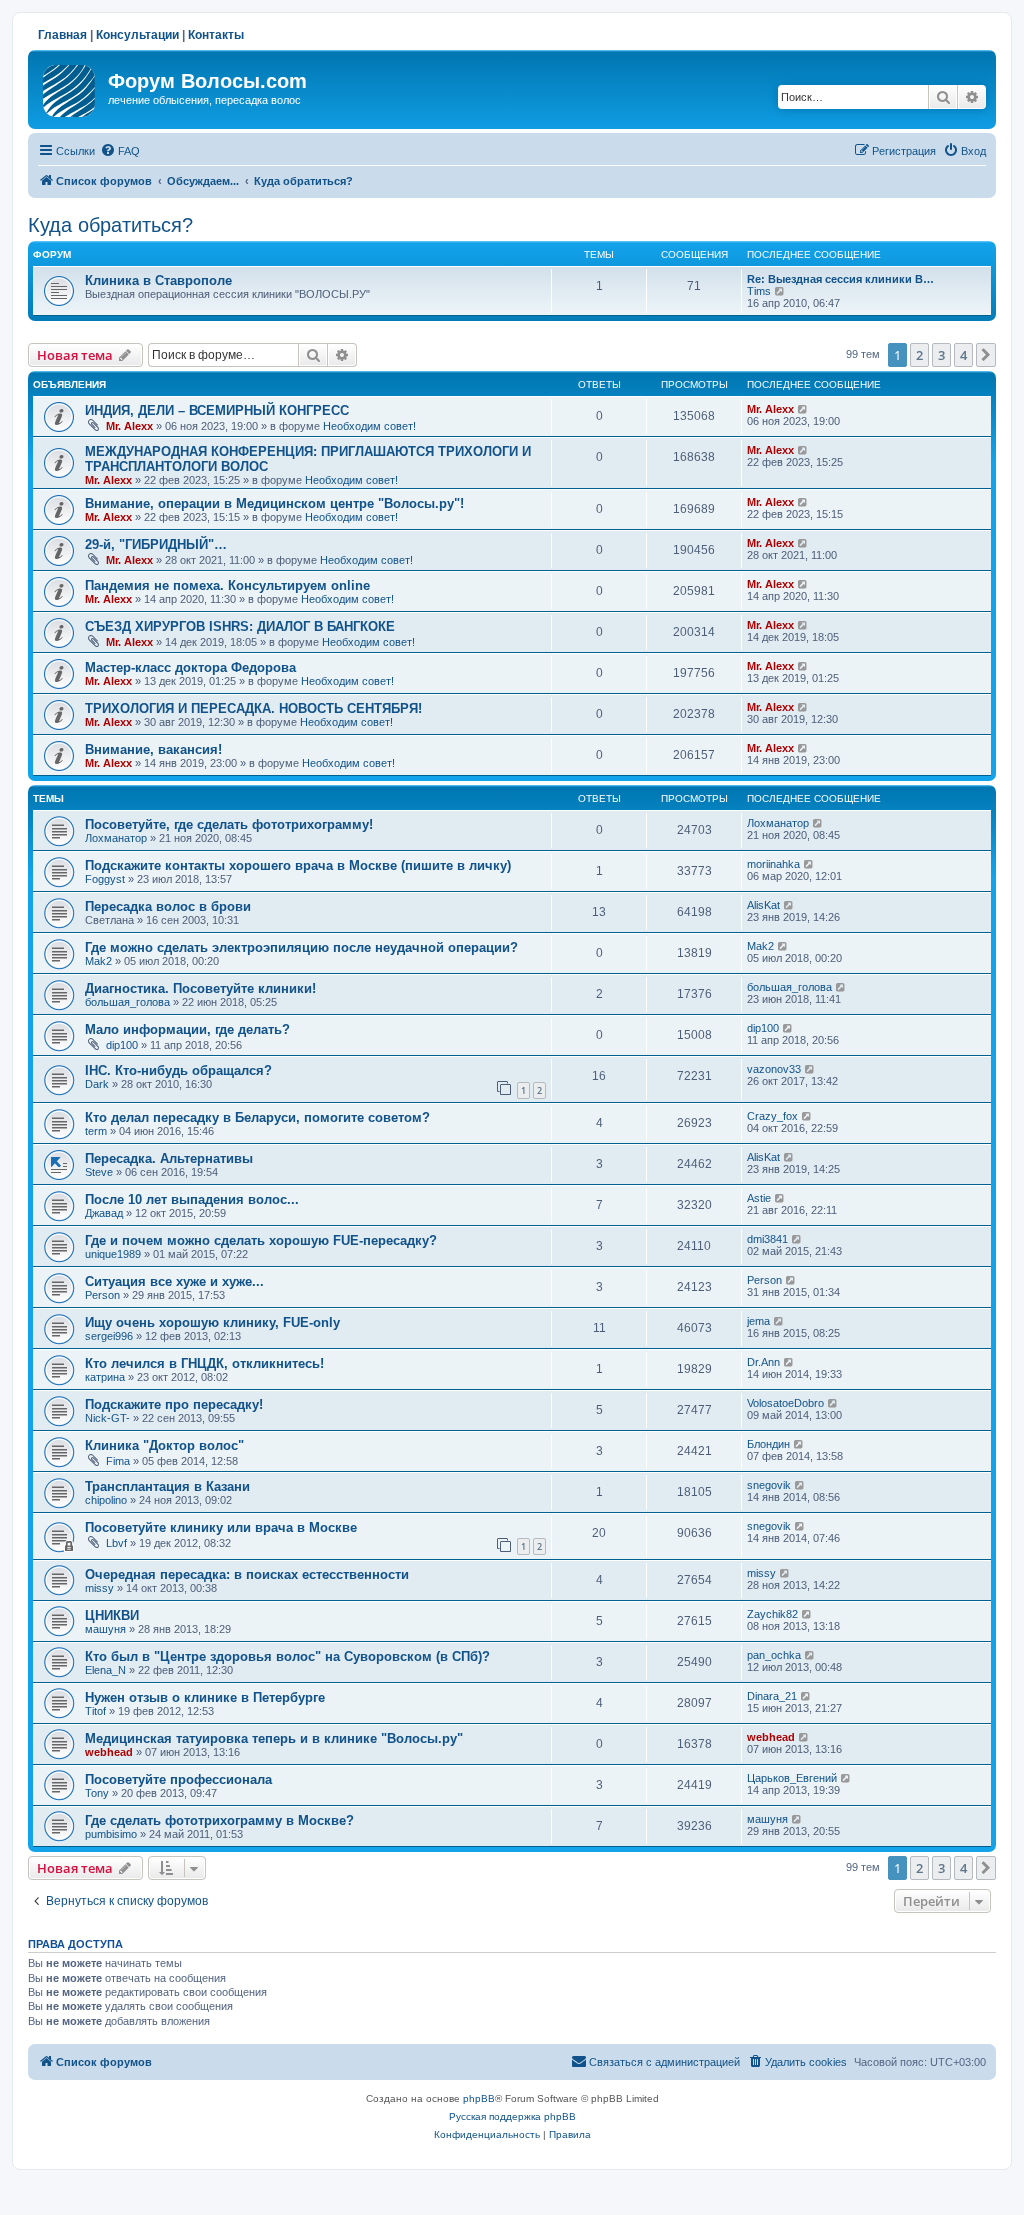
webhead (109, 1752)
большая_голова (127, 1002)
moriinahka (773, 864)
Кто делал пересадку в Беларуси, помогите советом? (257, 1117)
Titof (95, 1711)
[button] (986, 355)
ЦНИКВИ (112, 1615)
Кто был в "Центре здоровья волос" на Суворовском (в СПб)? (287, 1656)
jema (758, 1321)
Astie (759, 1198)
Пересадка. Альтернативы (169, 1158)
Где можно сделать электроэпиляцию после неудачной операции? (301, 947)
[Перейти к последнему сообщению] (803, 409)
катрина (105, 1377)
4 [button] (963, 355)
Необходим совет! (369, 426)
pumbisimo (111, 1834)
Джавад (104, 1213)
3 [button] (941, 355)
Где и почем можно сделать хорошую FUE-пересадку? (261, 1240)
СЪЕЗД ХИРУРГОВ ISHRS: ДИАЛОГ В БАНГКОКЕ (240, 626)
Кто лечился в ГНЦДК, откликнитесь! (204, 1363)
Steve (99, 1172)
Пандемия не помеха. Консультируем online (227, 585)
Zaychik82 (772, 1614)
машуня (105, 1629)
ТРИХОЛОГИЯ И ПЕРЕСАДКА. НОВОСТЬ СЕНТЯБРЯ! (253, 708)
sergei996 (109, 1336)
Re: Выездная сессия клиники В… (840, 279)
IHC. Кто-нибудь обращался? (178, 1070)
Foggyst (105, 879)
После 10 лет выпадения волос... (192, 1199)
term (96, 1131)
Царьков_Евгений (792, 1778)
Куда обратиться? (110, 225)
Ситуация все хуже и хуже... (174, 1281)
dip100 (122, 1045)
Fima (118, 1461)
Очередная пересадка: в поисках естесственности (247, 1574)
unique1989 (113, 1254)
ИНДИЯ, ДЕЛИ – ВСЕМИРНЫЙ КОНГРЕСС (217, 410)
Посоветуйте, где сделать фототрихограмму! (229, 824)
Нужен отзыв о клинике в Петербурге (205, 1697)
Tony (97, 1793)
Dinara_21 (772, 1696)
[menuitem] (120, 151)
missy (99, 1588)
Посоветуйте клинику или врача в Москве (221, 1527)
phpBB (479, 2098)
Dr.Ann (763, 1362)
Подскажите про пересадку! (174, 1404)
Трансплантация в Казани (167, 1486)
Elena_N (105, 1670)
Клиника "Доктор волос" (164, 1445)
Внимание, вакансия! (153, 749)
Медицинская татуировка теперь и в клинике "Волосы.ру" (274, 1738)
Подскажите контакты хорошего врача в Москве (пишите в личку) (298, 865)
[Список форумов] (70, 87)
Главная (62, 35)
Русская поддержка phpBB (512, 2116)
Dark (97, 1084)
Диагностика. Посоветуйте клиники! (200, 988)
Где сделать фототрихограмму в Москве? (219, 1820)
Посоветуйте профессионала (178, 1779)
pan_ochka (774, 1655)
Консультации (137, 35)
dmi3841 (767, 1239)
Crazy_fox (772, 1116)
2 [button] (919, 355)
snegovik (769, 1485)
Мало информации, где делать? (187, 1029)
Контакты (216, 35)
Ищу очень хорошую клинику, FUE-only (212, 1322)
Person (102, 1295)
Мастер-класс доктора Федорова (190, 667)
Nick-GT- (107, 1418)
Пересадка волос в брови (168, 906)
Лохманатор (116, 838)
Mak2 (98, 961)
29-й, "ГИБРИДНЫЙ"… (156, 544)
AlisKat (763, 905)
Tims (759, 291)
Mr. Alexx (129, 426)
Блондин (768, 1444)
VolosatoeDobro (785, 1403)
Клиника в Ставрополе (158, 280)
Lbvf (116, 1543)
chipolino (106, 1500)
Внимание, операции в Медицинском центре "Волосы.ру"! (274, 503)
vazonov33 (774, 1069)
